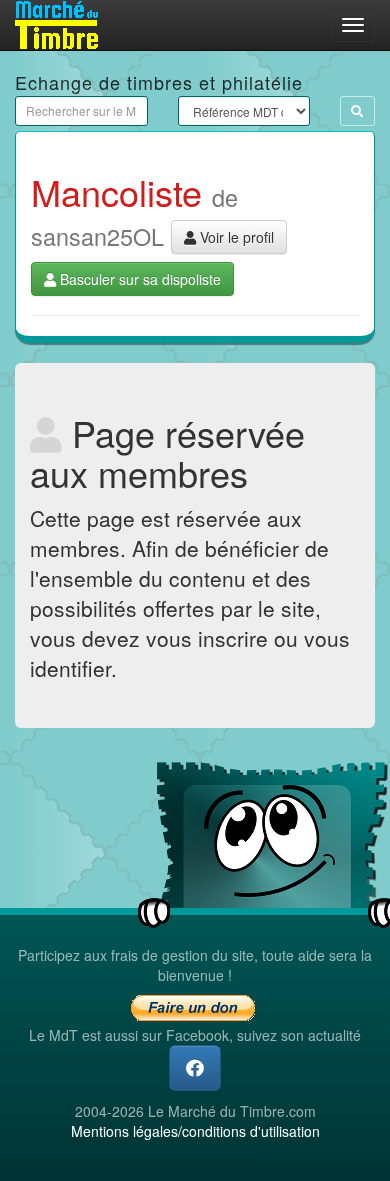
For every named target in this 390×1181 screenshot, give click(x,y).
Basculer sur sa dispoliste (138, 279)
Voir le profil (235, 237)
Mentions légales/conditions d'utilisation (195, 1131)
